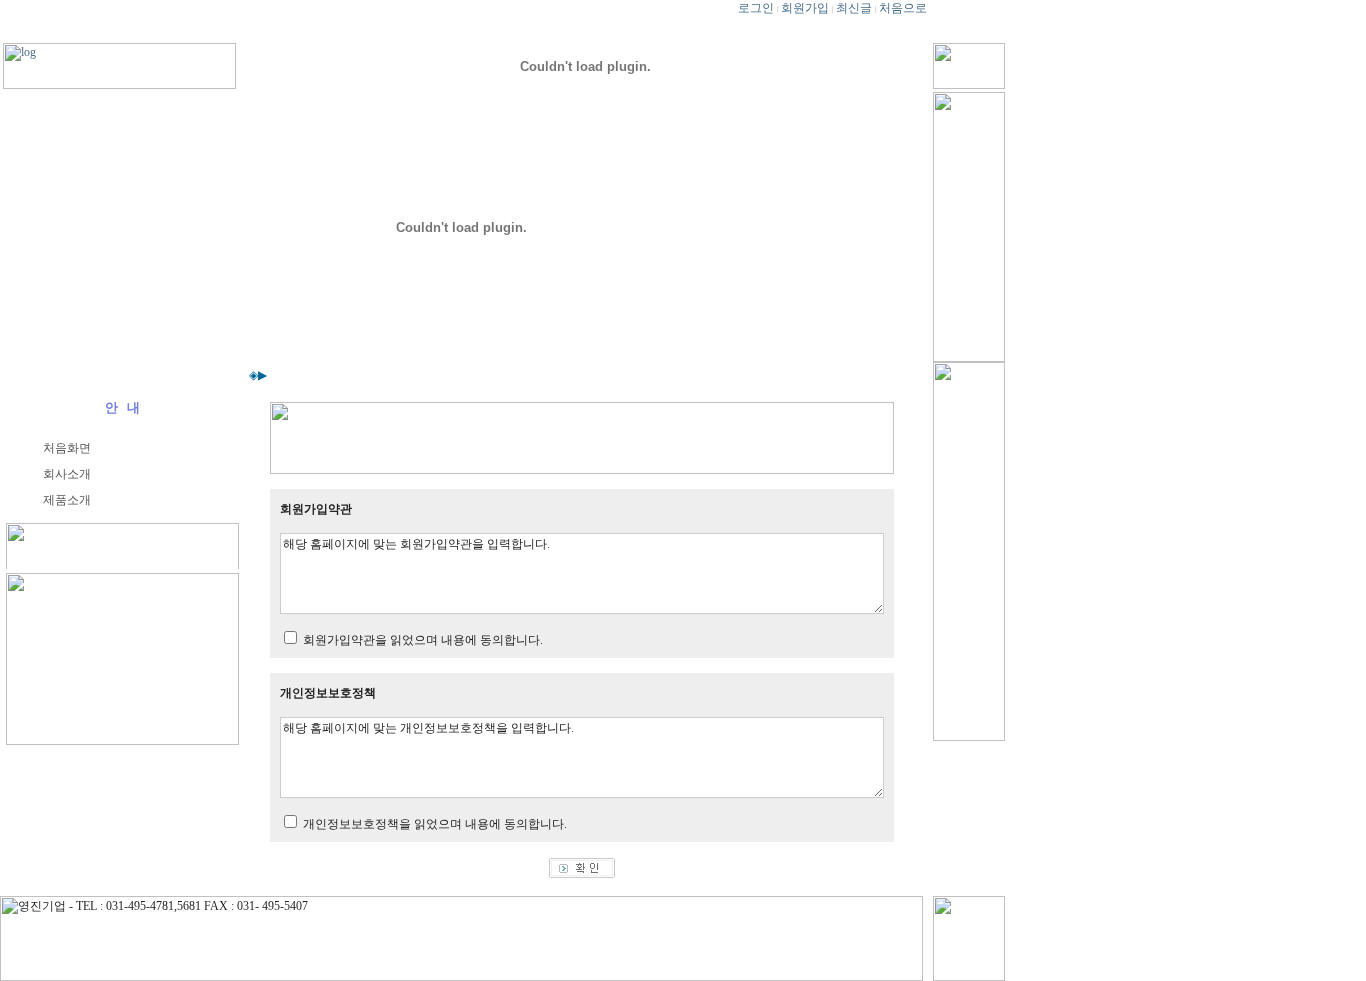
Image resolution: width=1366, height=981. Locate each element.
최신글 (854, 8)
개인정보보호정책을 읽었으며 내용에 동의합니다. (435, 824)
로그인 (756, 8)
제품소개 (67, 500)
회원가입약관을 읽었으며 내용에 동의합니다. (423, 640)
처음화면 (67, 448)
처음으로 (903, 8)
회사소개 (67, 474)
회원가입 (805, 8)
